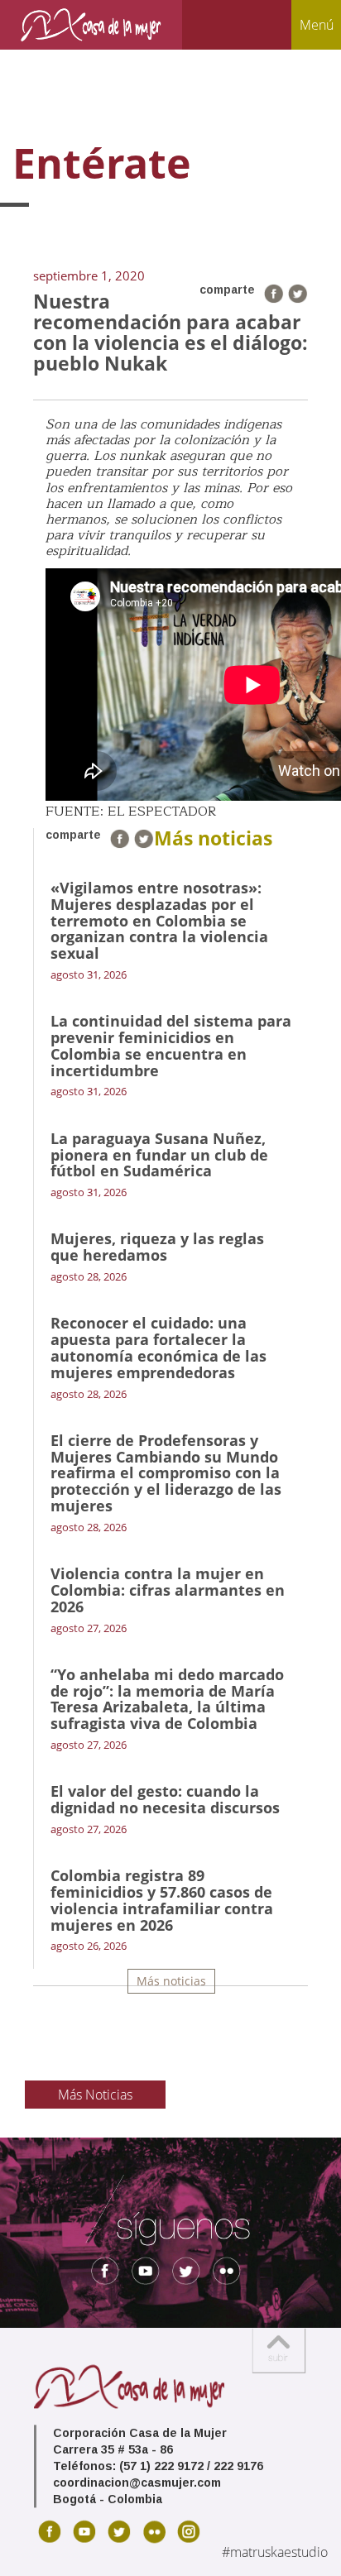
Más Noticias (95, 2095)
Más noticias (171, 1981)
